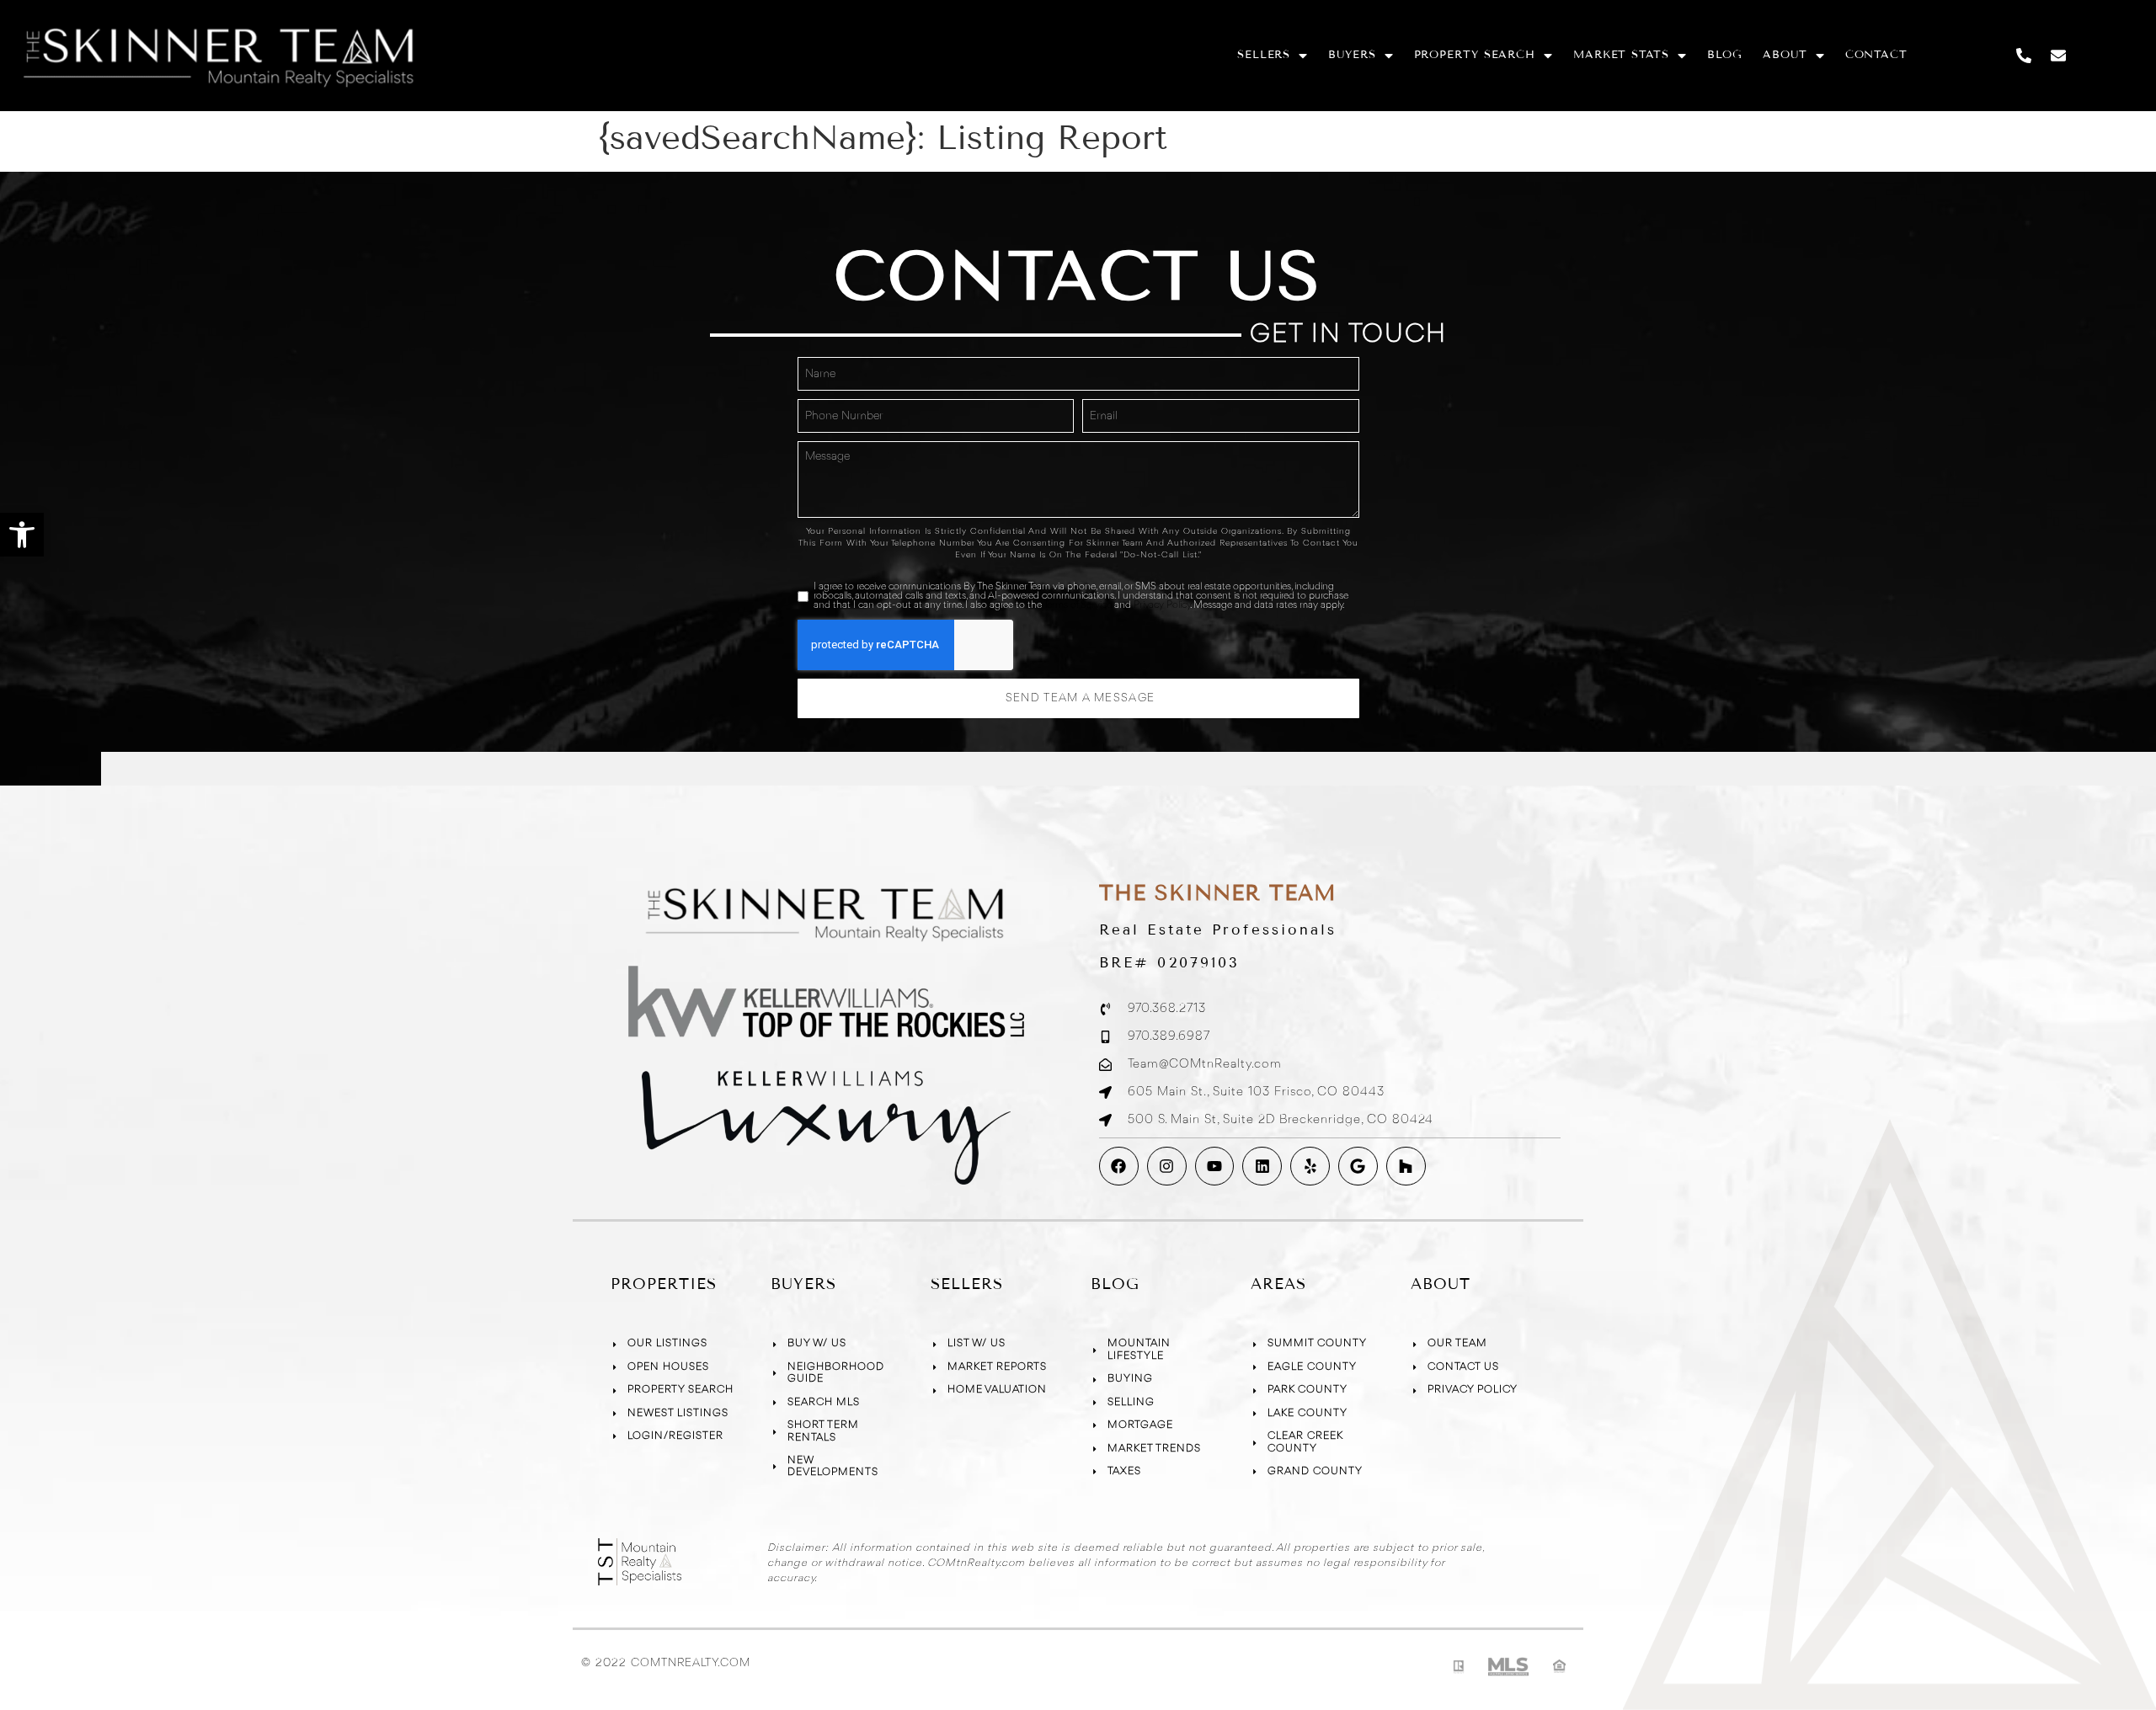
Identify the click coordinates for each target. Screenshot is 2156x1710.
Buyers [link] (1352, 55)
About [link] (1785, 55)
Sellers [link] (1264, 55)
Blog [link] (1725, 55)
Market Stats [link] (1621, 55)
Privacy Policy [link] (1162, 605)
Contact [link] (1876, 55)
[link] (22, 535)
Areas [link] (1278, 1284)
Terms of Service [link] (1078, 605)
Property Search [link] (1475, 55)
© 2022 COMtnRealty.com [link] (666, 1663)
